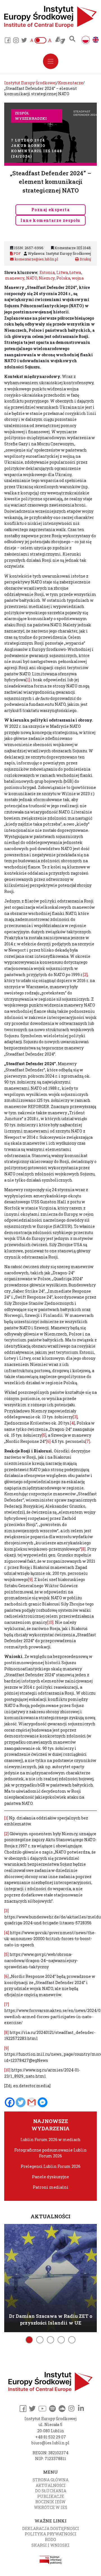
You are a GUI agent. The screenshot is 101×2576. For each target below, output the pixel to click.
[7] (88, 1441)
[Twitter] (21, 2102)
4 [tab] (61, 2340)
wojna (78, 278)
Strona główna (50, 2480)
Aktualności (51, 2485)
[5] (44, 1435)
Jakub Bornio (28, 145)
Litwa (62, 272)
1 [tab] (29, 2340)
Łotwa (75, 272)
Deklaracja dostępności (51, 2529)
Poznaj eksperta (50, 210)
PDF (17, 253)
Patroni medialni (51, 2187)
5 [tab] (72, 2340)
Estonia (47, 272)
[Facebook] (10, 2102)
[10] (50, 1622)
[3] (75, 1417)
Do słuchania (51, 2491)
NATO (32, 278)
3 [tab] (50, 2340)
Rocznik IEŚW (50, 2502)
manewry (15, 278)
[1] (28, 680)
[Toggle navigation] (51, 61)
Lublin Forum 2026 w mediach (50, 2140)
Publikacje (51, 2496)
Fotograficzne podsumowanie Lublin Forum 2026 (50, 2153)
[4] (73, 1423)
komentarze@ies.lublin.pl (36, 259)
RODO (50, 2539)
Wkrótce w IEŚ (50, 2507)
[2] (85, 975)
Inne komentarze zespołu (50, 220)
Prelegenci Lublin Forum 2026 (51, 2166)
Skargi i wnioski (50, 2545)
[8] (83, 1549)
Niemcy (47, 278)
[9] (30, 1579)
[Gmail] (32, 2102)
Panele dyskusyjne (50, 2177)
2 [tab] (40, 2340)
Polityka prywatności (51, 2534)
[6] (48, 1441)
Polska (63, 278)
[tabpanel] (50, 2277)
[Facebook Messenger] (43, 2102)
